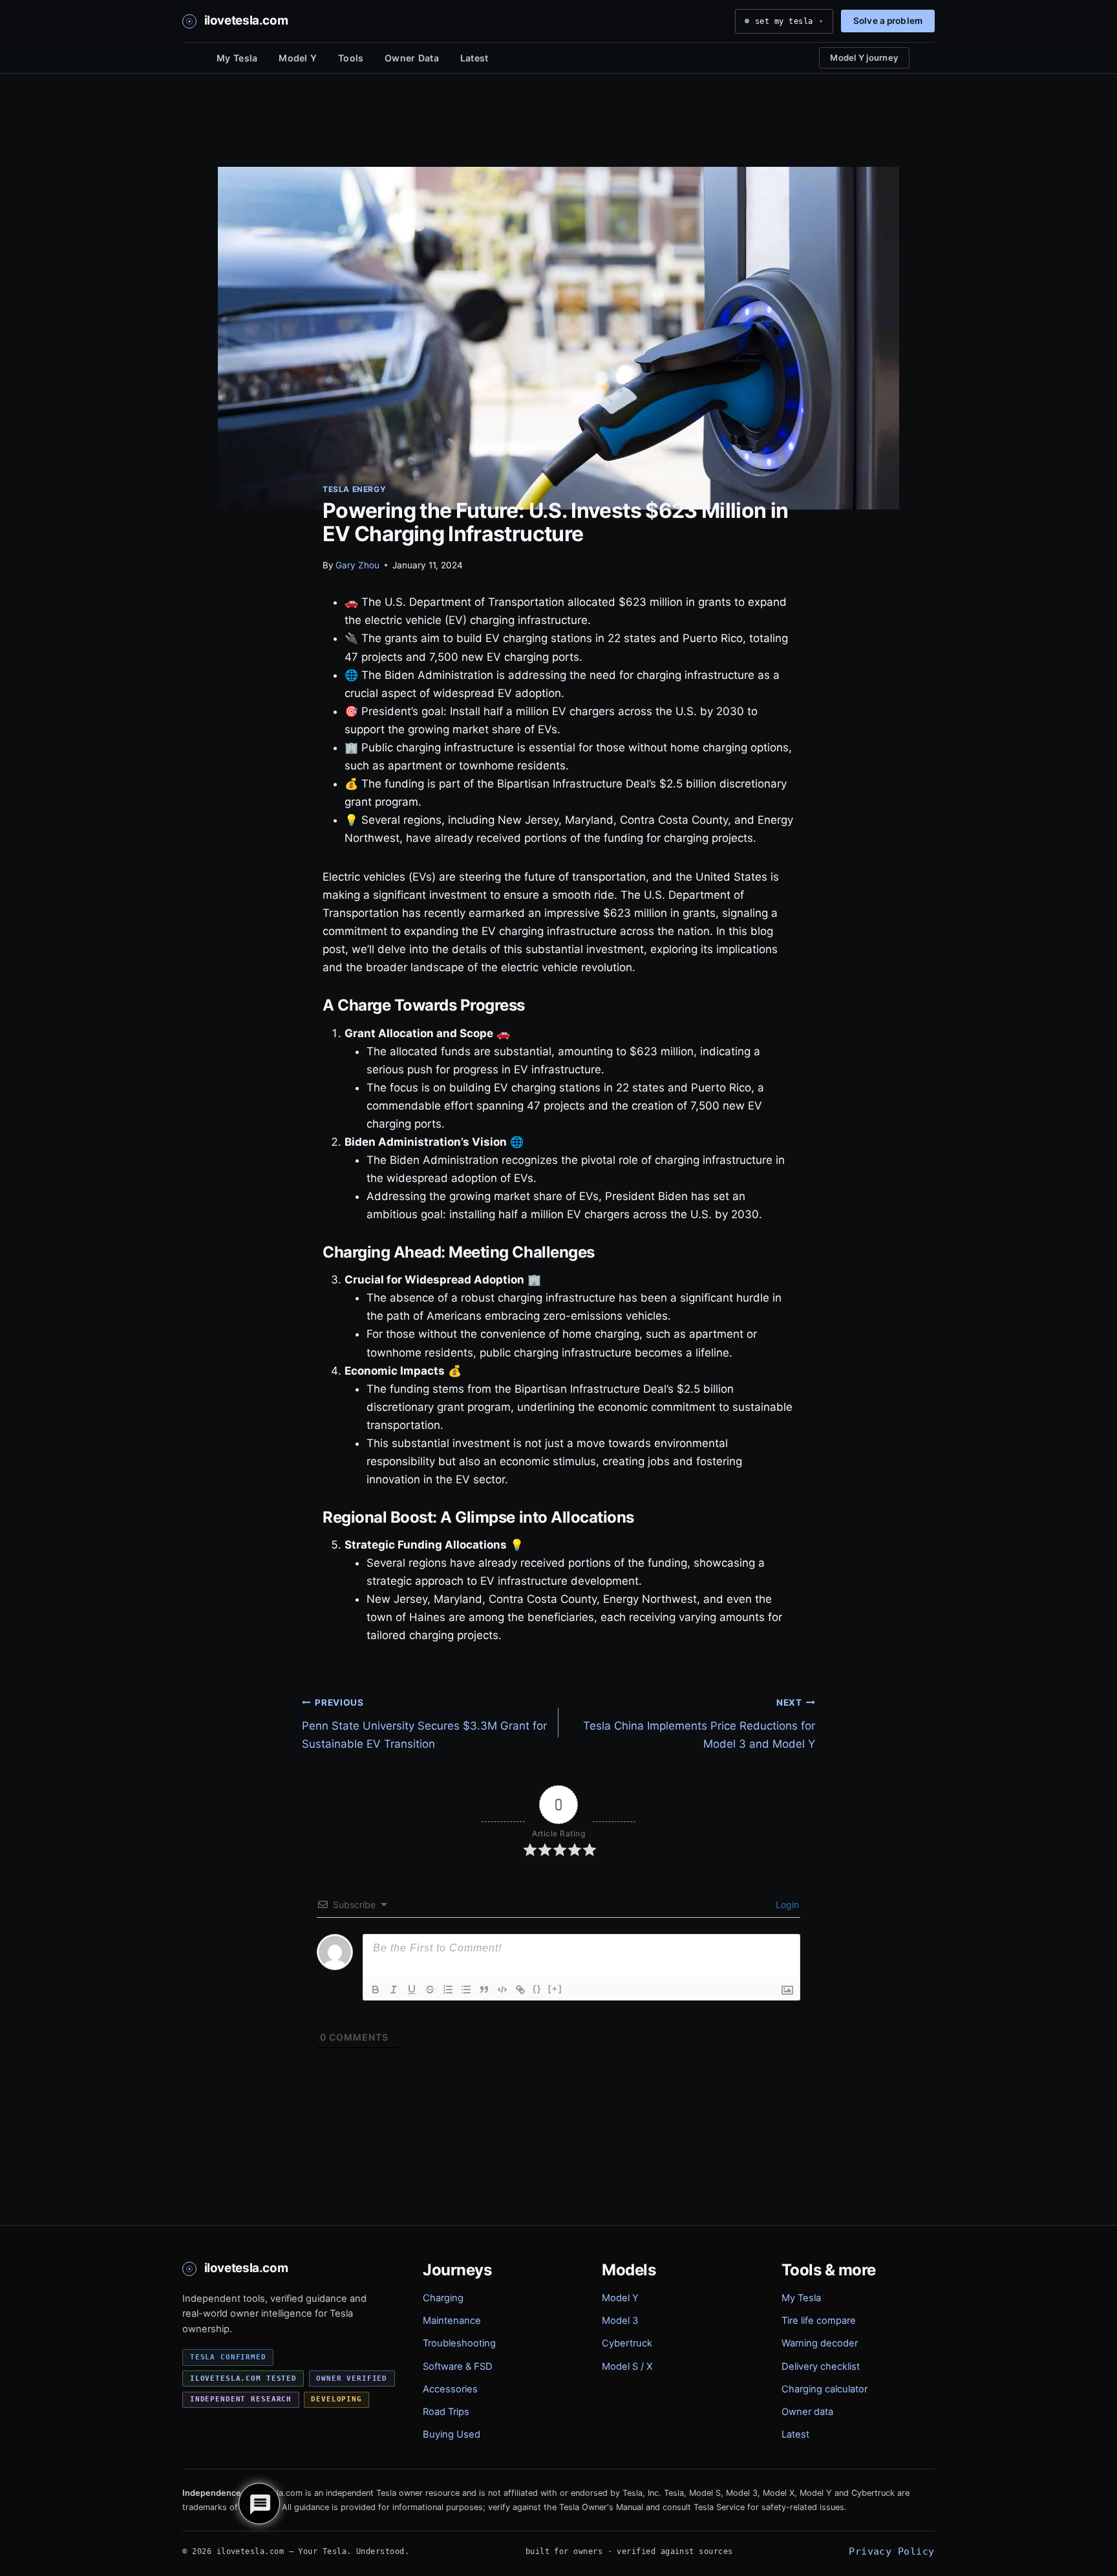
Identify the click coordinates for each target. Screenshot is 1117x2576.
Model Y (298, 58)
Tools (351, 58)
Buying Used (452, 2434)
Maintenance (452, 2321)
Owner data (807, 2412)
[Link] (520, 1990)
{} (537, 1989)
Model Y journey (864, 58)
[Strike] (430, 1990)
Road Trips (446, 2412)
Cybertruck (627, 2343)
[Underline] (412, 1990)
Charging (443, 2298)
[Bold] (376, 1990)
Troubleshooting (459, 2343)
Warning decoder (820, 2343)
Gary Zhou (357, 565)
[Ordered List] (448, 1990)
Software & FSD (458, 2367)
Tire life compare (819, 2321)
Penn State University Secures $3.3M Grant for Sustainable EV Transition (424, 1724)
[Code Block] (502, 1990)
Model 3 (620, 2321)
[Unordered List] (466, 1990)
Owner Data (412, 58)
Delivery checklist (821, 2367)
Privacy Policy (891, 2551)
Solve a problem (888, 21)
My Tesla (237, 58)
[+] (555, 1989)
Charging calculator (824, 2389)
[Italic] (394, 1990)
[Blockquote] (484, 1990)
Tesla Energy (354, 489)
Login (786, 1905)
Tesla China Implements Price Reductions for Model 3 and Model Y (699, 1724)
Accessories (450, 2389)
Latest (474, 58)
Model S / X (627, 2367)
